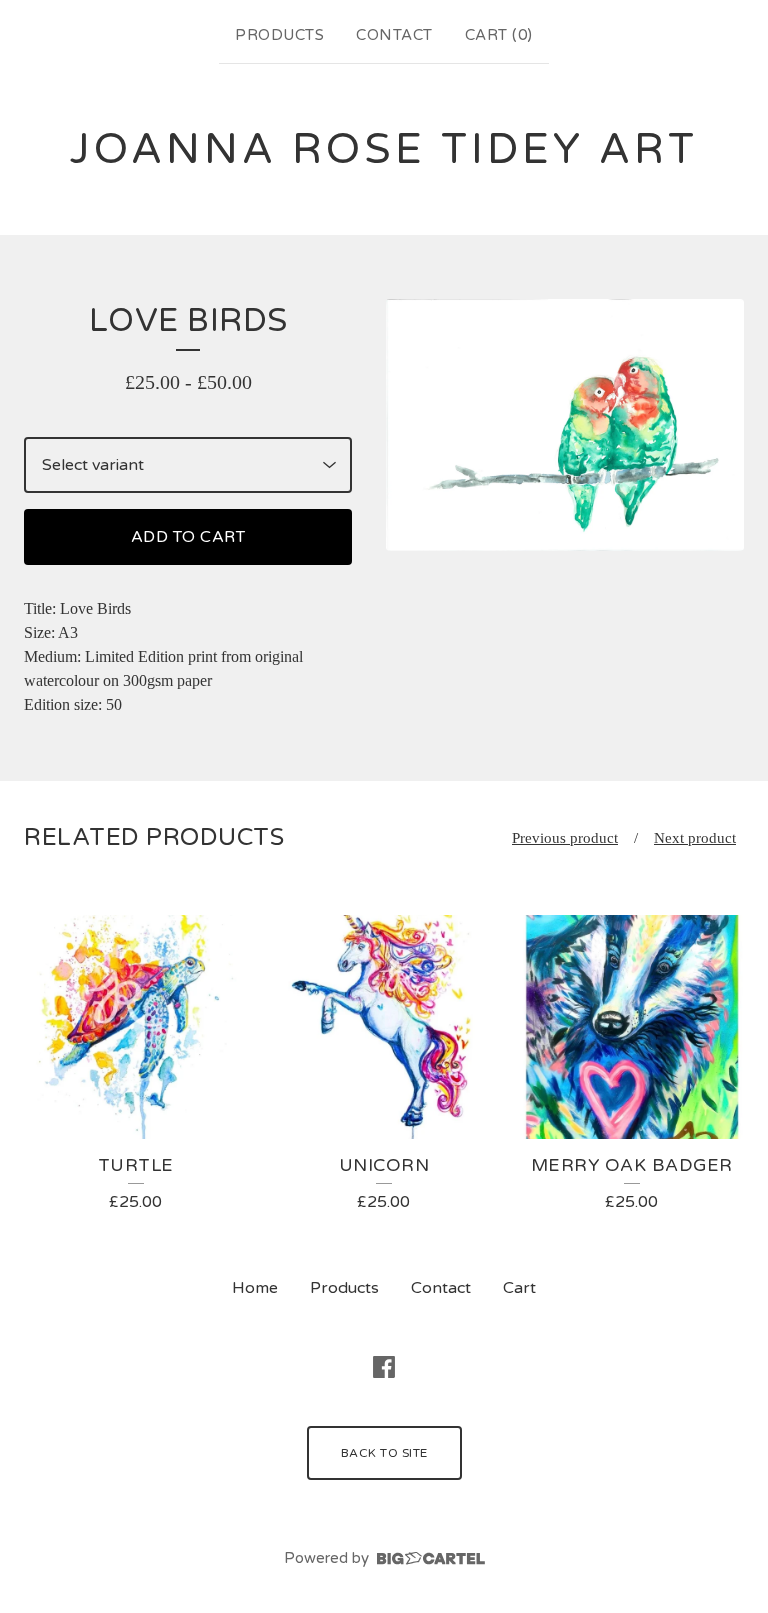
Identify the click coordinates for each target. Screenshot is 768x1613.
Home (255, 1288)
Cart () (499, 35)
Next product (695, 838)
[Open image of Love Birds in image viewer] (565, 425)
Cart (519, 1288)
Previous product (565, 838)
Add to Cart (188, 537)
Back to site (384, 1453)
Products (279, 35)
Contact (394, 35)
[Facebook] (384, 1367)
